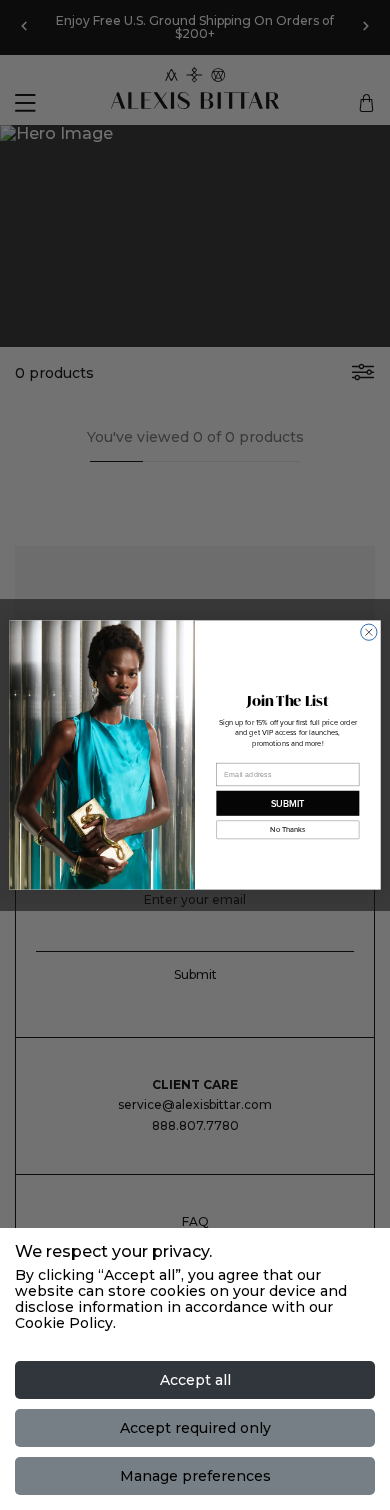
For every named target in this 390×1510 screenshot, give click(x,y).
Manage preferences (195, 1476)
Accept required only (195, 1428)
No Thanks (287, 829)
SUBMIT (288, 803)
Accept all (195, 1380)
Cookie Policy (64, 1323)
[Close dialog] (369, 632)
